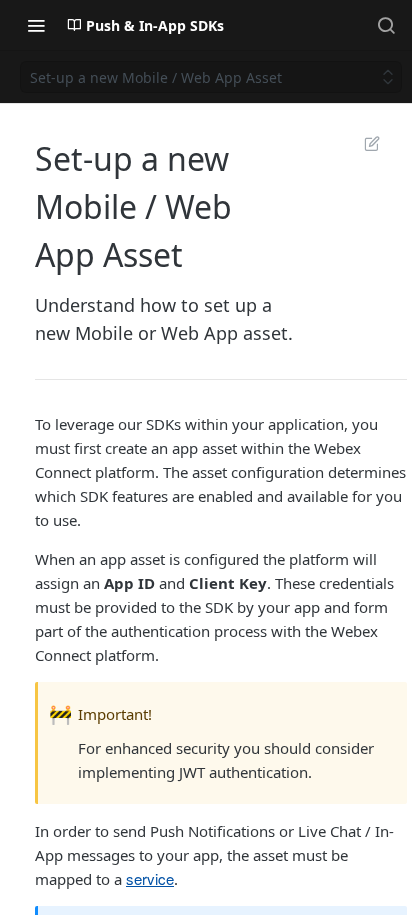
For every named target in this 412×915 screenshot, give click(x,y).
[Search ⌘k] (386, 25)
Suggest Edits (362, 143)
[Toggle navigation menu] (36, 25)
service (150, 878)
